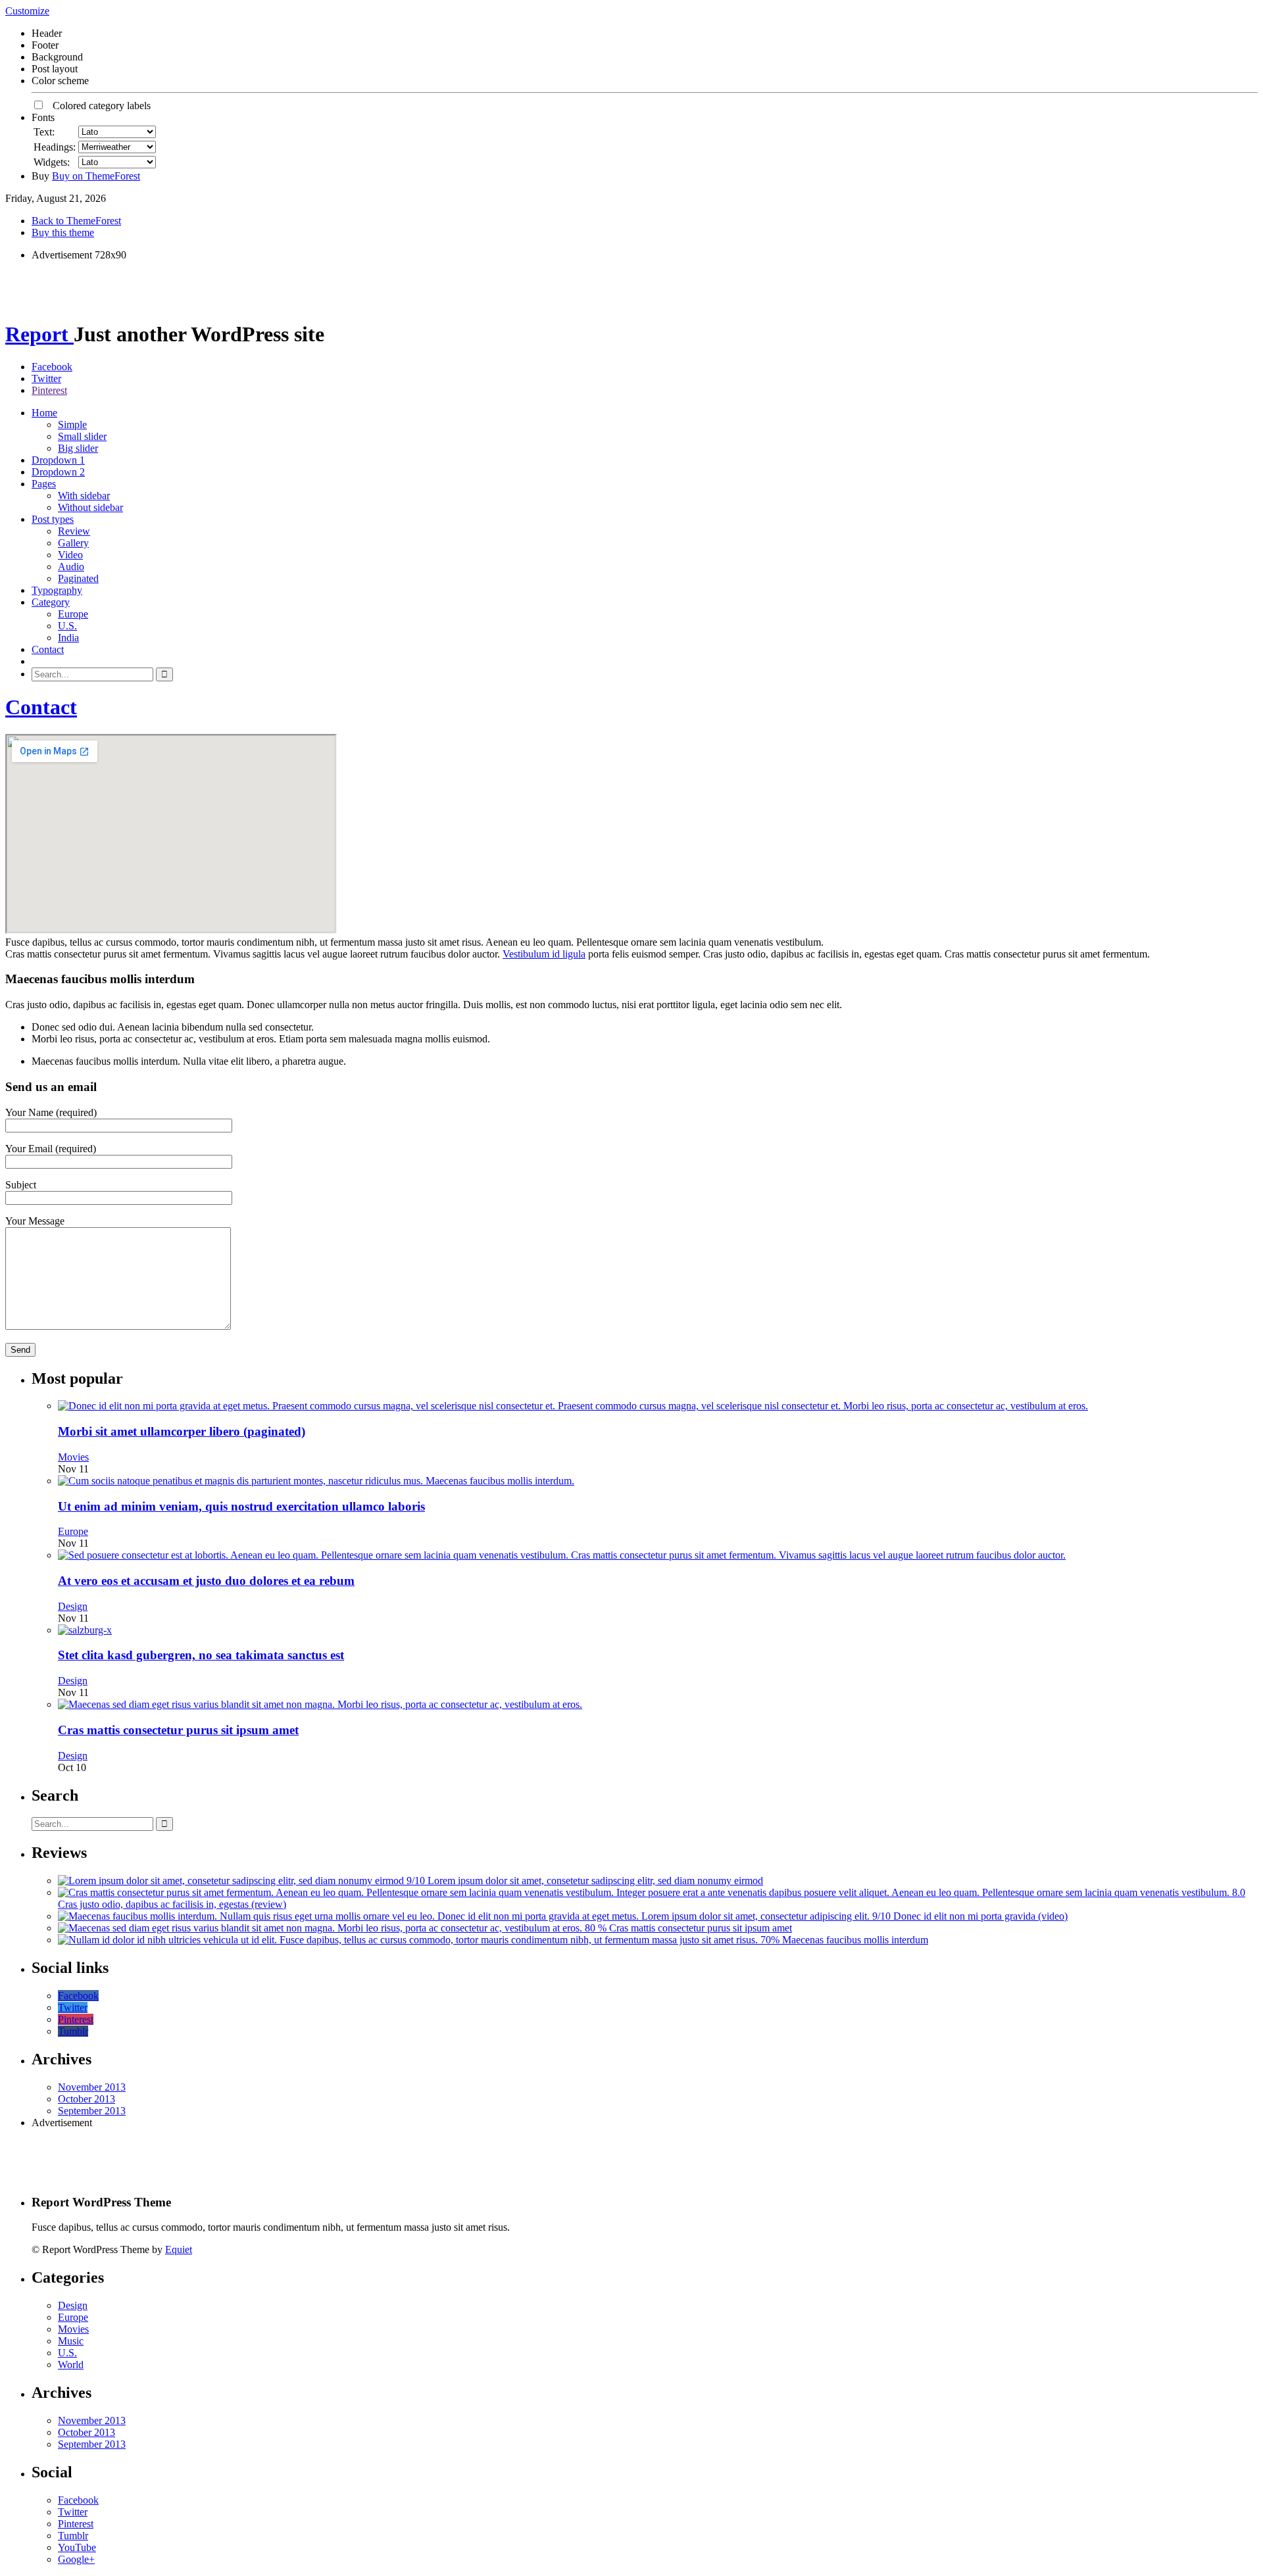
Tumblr (73, 2031)
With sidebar (84, 496)
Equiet (179, 2249)
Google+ (76, 2559)
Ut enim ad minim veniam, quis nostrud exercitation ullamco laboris (241, 1506)
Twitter (46, 378)
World (71, 2365)
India (68, 638)
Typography (57, 590)
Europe (73, 614)
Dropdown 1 (58, 460)
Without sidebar (90, 507)
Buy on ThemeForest (96, 176)
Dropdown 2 (58, 472)
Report (39, 334)
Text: (44, 132)
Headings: (55, 147)
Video (70, 555)
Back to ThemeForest (76, 221)
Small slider (82, 436)
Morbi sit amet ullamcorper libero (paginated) (182, 1431)
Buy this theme (63, 232)
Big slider (78, 448)
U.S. (67, 626)
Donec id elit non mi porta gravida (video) (980, 1916)
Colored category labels (98, 106)
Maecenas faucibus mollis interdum (855, 1940)
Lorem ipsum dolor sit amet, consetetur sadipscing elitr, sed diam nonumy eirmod (595, 1881)
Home (44, 413)
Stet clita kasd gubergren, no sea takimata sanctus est (201, 1655)
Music (71, 2341)
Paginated (78, 578)
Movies (73, 1457)
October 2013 (87, 2099)
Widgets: (52, 162)
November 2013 (92, 2087)
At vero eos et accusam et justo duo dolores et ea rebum (206, 1581)
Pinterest (49, 390)
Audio (71, 567)
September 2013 (92, 2111)
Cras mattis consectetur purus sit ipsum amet (178, 1730)
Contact (48, 649)
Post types (53, 519)
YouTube (77, 2547)
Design (73, 1606)
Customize (27, 11)
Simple (72, 425)
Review (74, 531)
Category (51, 602)
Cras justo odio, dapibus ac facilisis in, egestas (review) (172, 1904)
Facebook (52, 367)
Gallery (73, 543)
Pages (44, 484)
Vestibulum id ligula (544, 954)
